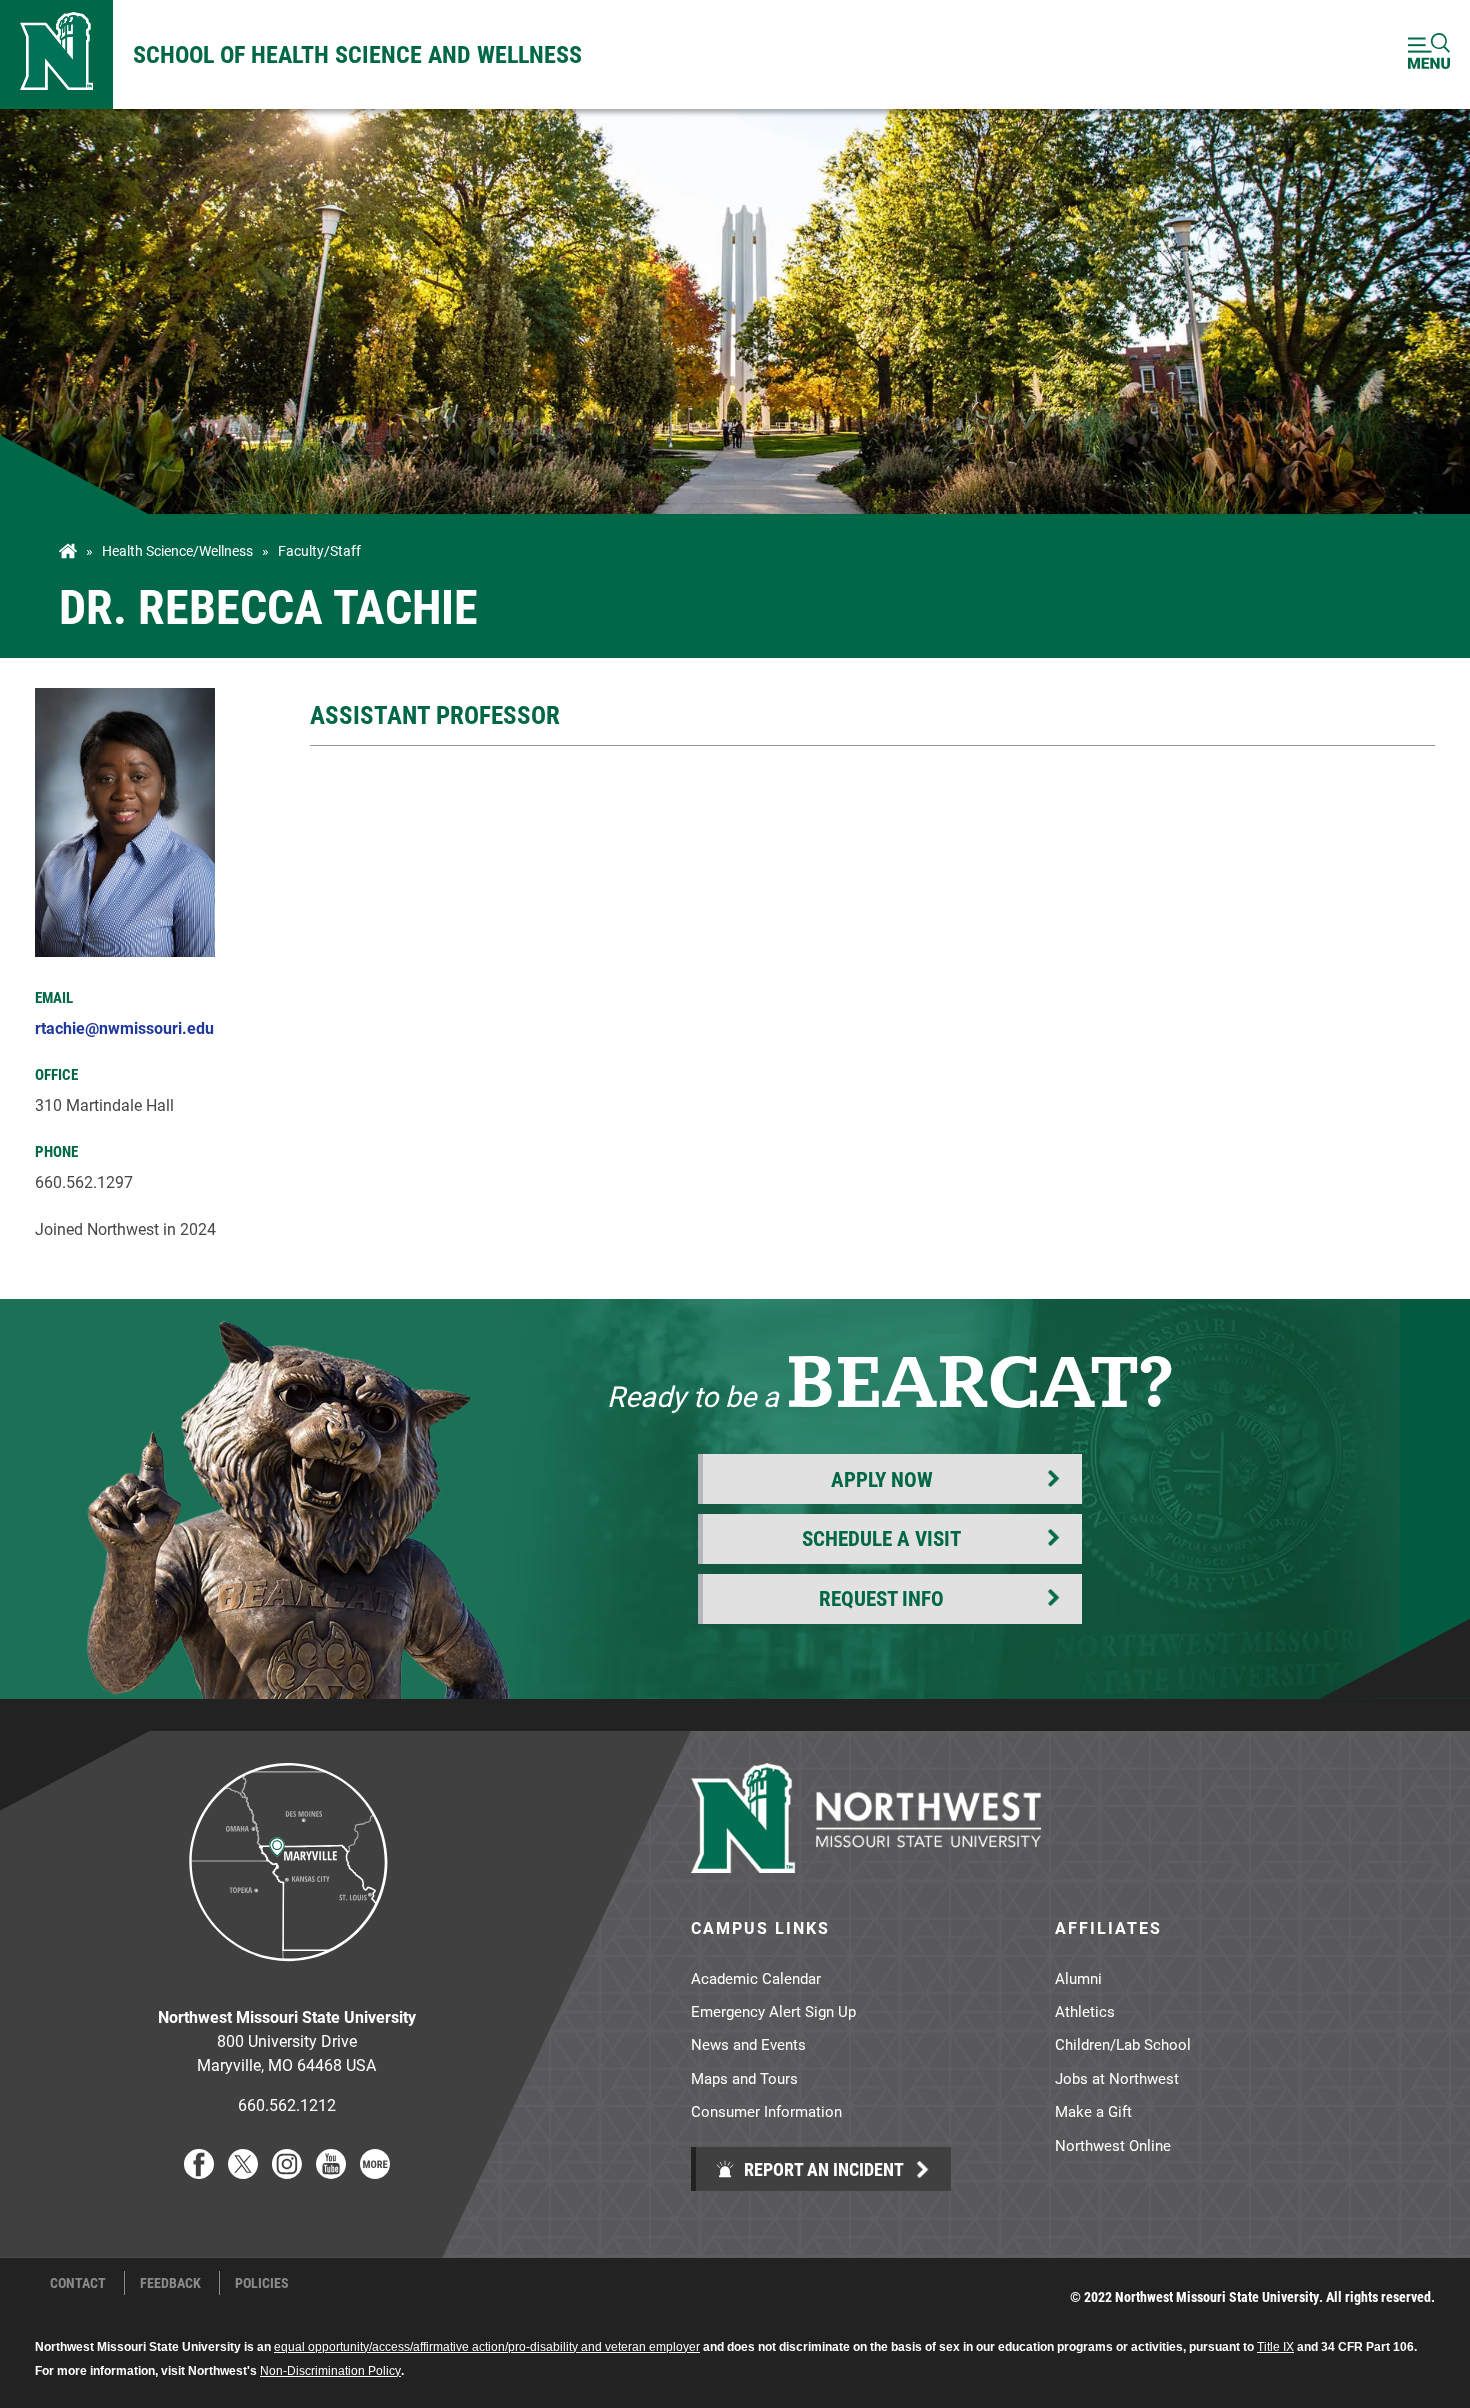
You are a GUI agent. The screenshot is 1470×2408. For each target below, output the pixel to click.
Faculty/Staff (319, 551)
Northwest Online (1113, 2145)
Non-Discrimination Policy (330, 2371)
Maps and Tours (744, 2078)
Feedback (170, 2283)
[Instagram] (287, 2172)
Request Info (881, 1598)
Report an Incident (822, 2169)
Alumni (1078, 1978)
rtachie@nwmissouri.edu (124, 1027)
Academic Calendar (756, 1978)
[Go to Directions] (287, 1976)
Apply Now (882, 1479)
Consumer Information (766, 2111)
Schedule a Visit (881, 1538)
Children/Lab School (1123, 2044)
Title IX (1275, 2347)
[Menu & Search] (1429, 54)
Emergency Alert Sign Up (773, 2011)
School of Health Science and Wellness (357, 54)
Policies (262, 2283)
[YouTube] (331, 2172)
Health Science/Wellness (177, 551)
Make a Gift (1093, 2111)
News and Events (748, 2044)
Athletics (1085, 2011)
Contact (78, 2283)
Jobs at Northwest (1117, 2078)
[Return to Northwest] (56, 54)
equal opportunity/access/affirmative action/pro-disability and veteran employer (487, 2347)
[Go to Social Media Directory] (375, 2172)
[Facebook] (199, 2172)
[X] (243, 2172)
